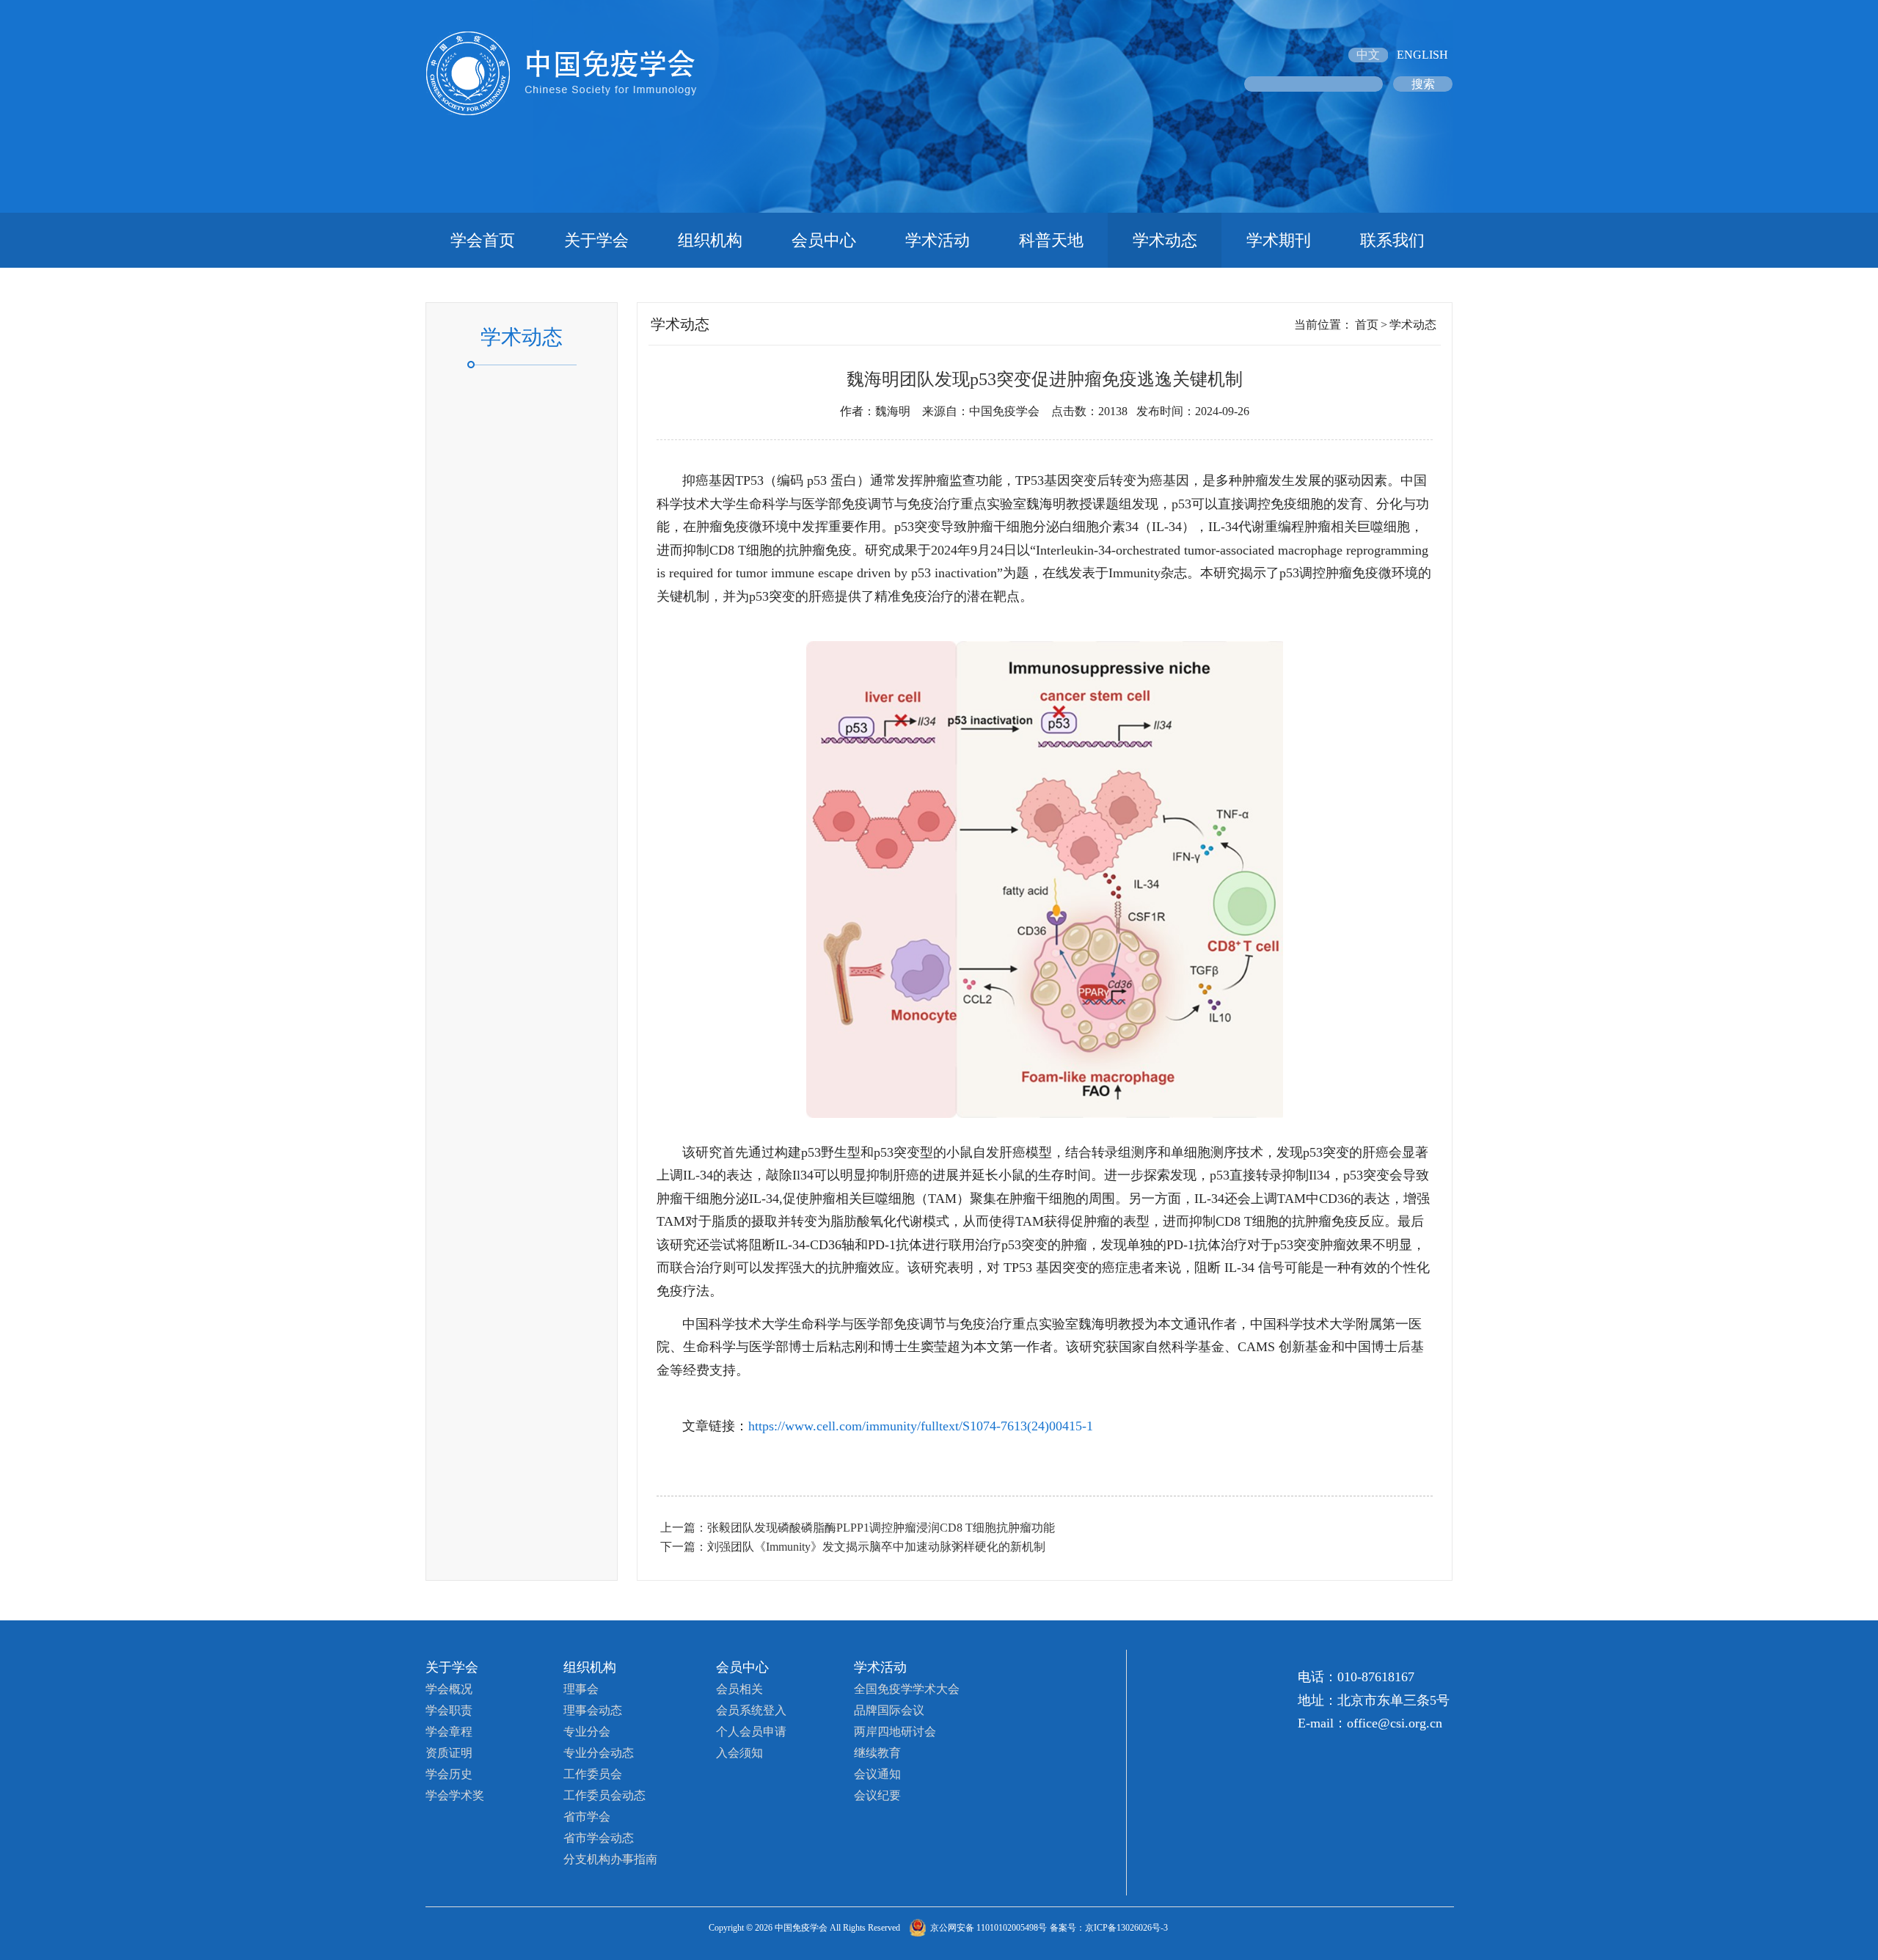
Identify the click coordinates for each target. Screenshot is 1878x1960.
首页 (1367, 325)
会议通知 (877, 1774)
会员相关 (739, 1689)
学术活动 (938, 240)
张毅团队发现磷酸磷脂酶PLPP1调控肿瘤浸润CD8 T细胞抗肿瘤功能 (881, 1528)
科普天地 (1051, 240)
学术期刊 (1279, 240)
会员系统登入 (751, 1710)
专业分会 (587, 1732)
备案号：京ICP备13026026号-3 (1109, 1928)
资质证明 (449, 1753)
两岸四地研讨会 (895, 1732)
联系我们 (1392, 240)
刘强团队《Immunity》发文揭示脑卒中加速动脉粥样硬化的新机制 (876, 1547)
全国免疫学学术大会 (907, 1689)
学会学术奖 (455, 1795)
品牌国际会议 (889, 1710)
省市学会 (587, 1817)
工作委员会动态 (604, 1795)
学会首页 (483, 240)
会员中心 (824, 240)
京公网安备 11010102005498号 (989, 1928)
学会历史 (449, 1774)
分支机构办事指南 (610, 1859)
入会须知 (739, 1753)
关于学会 (596, 240)
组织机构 (710, 240)
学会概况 (449, 1689)
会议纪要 (877, 1795)
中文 (1368, 55)
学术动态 (1165, 240)
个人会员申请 (751, 1732)
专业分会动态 (599, 1753)
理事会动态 (593, 1710)
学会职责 (449, 1710)
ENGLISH (1422, 55)
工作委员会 (593, 1774)
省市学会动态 (599, 1838)
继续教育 (877, 1753)
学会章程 (449, 1732)
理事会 (581, 1689)
